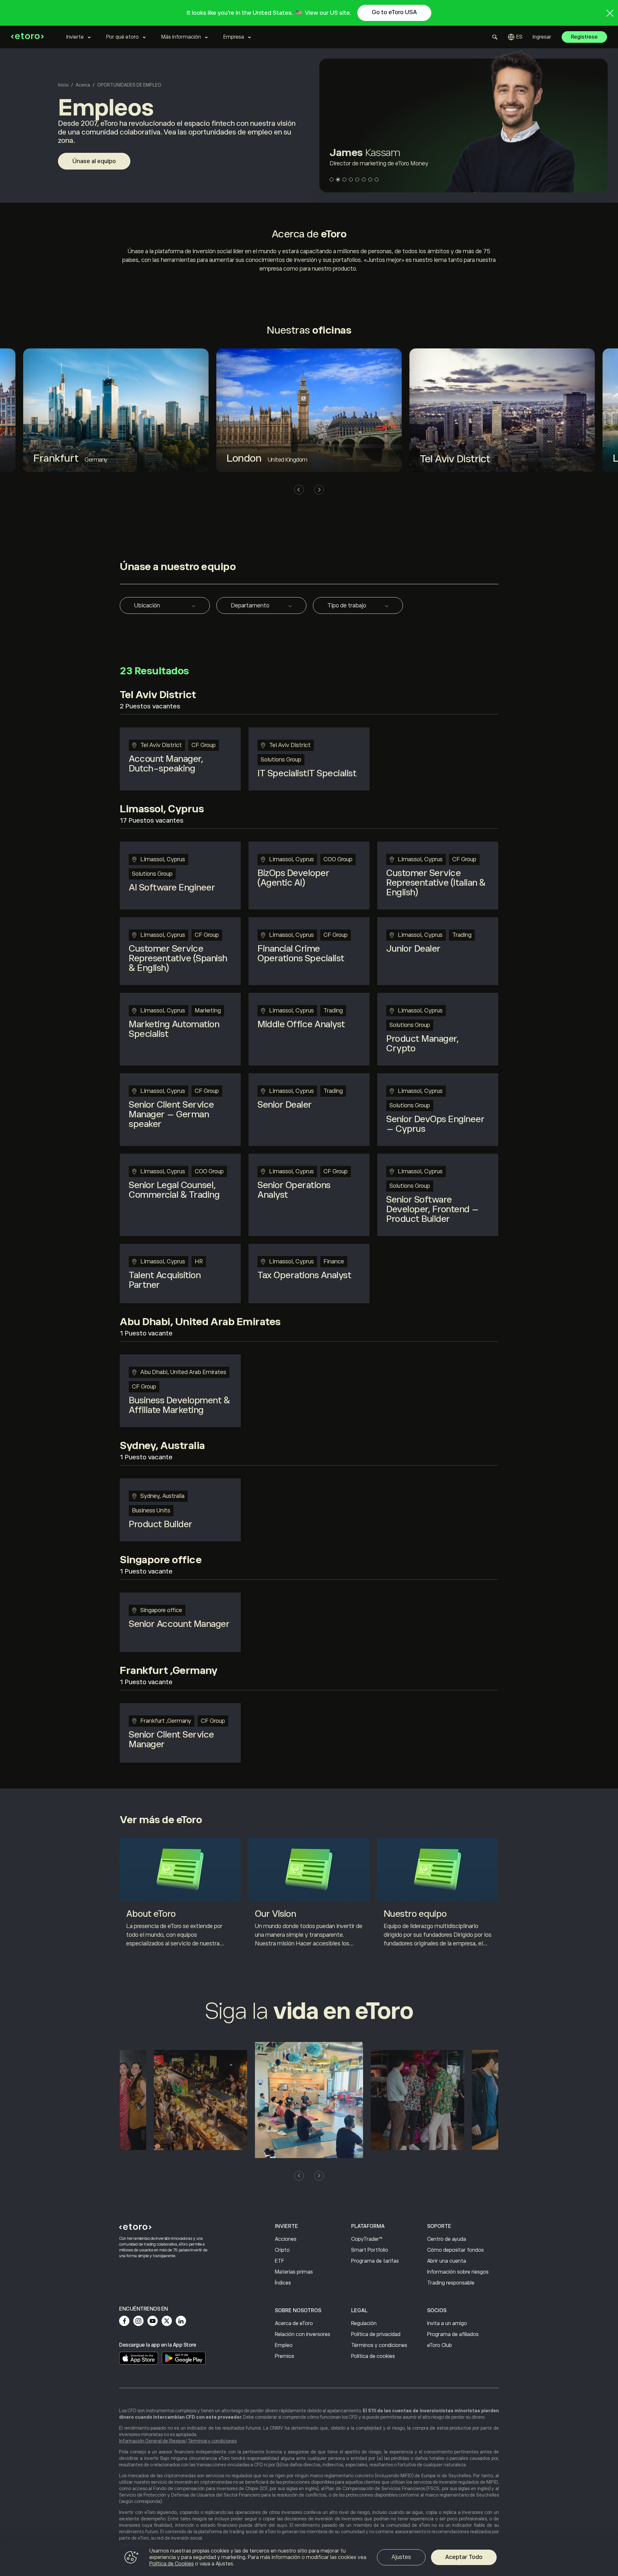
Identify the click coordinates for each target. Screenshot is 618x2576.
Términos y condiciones (379, 2345)
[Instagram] (138, 2321)
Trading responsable (451, 2283)
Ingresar (542, 37)
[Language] (515, 37)
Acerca (83, 85)
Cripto (282, 2250)
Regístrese (584, 37)
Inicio (63, 85)
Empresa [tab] (234, 37)
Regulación (364, 2323)
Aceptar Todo (464, 2557)
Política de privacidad (376, 2334)
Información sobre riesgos (458, 2272)
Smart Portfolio (370, 2250)
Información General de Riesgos (153, 2441)
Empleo (284, 2345)
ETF (280, 2261)
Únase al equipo (94, 161)
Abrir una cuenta (447, 2261)
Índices (283, 2283)
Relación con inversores (303, 2334)
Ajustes (401, 2557)
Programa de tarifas (375, 2261)
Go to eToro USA (394, 12)
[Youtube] (153, 2321)
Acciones (286, 2239)
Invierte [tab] (75, 37)
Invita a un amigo (447, 2323)
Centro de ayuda (447, 2239)
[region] (309, 2558)
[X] (167, 2321)
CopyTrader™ (367, 2239)
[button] (332, 180)
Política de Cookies (172, 2564)
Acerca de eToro (294, 2323)
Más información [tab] (181, 37)
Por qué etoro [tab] (122, 37)
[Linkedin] (181, 2321)
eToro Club (440, 2345)
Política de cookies (373, 2356)
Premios (285, 2356)
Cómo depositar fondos (455, 2250)
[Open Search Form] (495, 37)
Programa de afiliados (453, 2334)
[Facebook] (124, 2321)
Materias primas (294, 2272)
